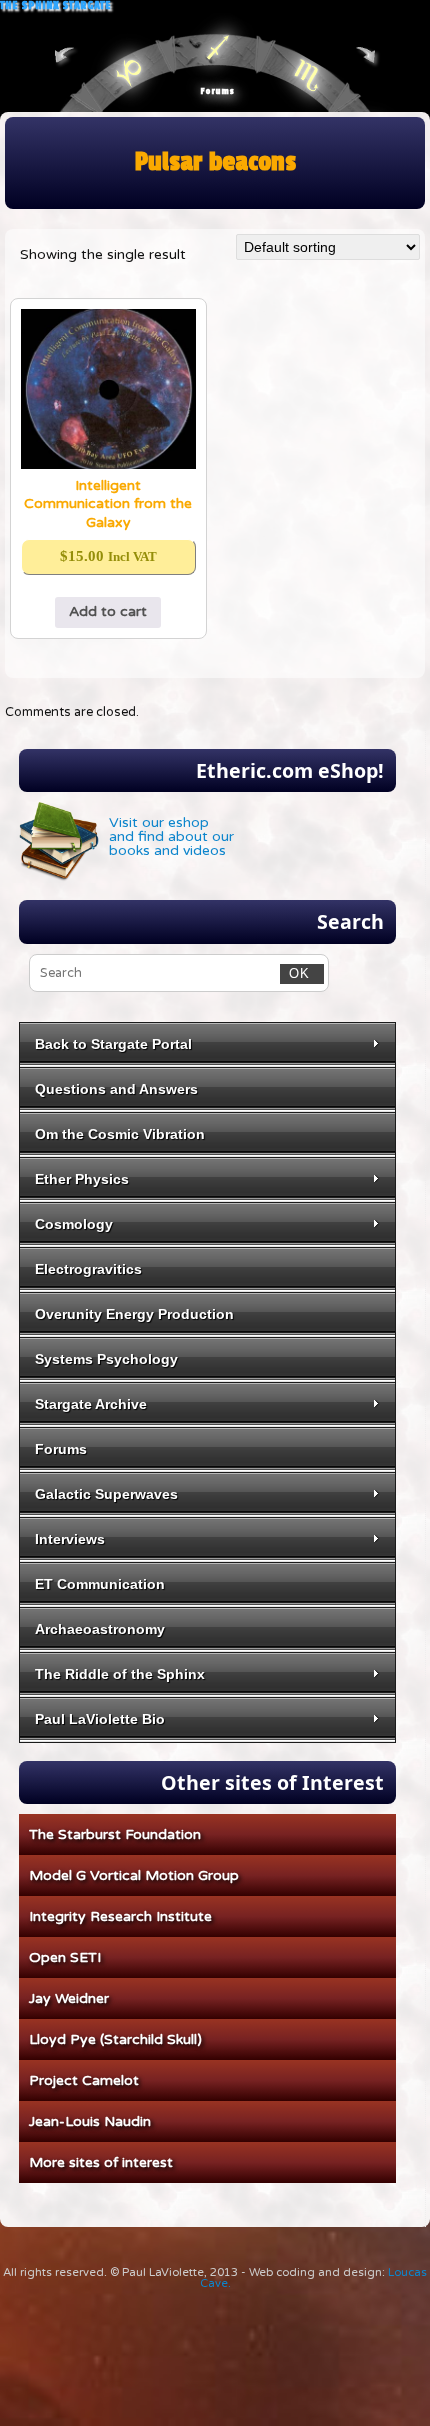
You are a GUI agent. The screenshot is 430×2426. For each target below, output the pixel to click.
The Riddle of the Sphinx (120, 1674)
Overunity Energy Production (134, 1314)
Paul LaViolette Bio (100, 1719)
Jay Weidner (69, 1998)
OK (295, 973)
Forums (217, 91)
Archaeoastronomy (100, 1629)
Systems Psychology (106, 1359)
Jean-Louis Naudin (90, 2121)
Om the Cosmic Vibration (120, 1134)
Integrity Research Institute (120, 1916)
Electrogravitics (88, 1269)
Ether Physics (82, 1179)
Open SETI (65, 1957)
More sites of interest (101, 2162)
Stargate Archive (91, 1404)
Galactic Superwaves (106, 1494)
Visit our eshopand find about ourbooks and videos (171, 836)
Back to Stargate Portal (113, 1044)
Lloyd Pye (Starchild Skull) (115, 2039)
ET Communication (100, 1584)
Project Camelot (84, 2080)
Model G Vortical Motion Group (134, 1875)
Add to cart (108, 611)
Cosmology (74, 1224)
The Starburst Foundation (115, 1834)
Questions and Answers (116, 1089)
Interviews (70, 1539)
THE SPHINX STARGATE (55, 6)
